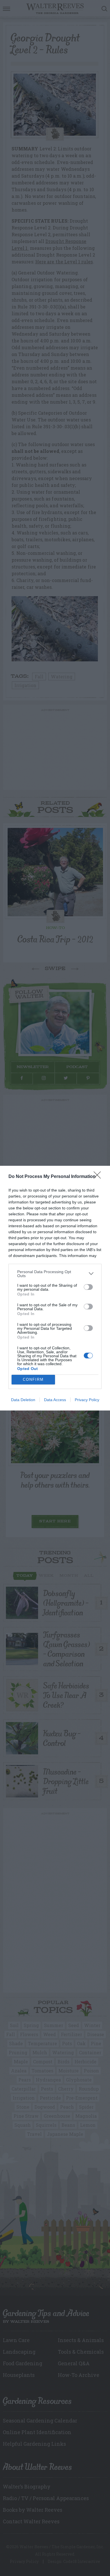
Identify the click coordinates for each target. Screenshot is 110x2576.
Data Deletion (23, 1400)
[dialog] (55, 1288)
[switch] (88, 1287)
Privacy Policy (87, 1400)
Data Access (55, 1400)
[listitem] (55, 1274)
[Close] (99, 1177)
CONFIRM (33, 1379)
